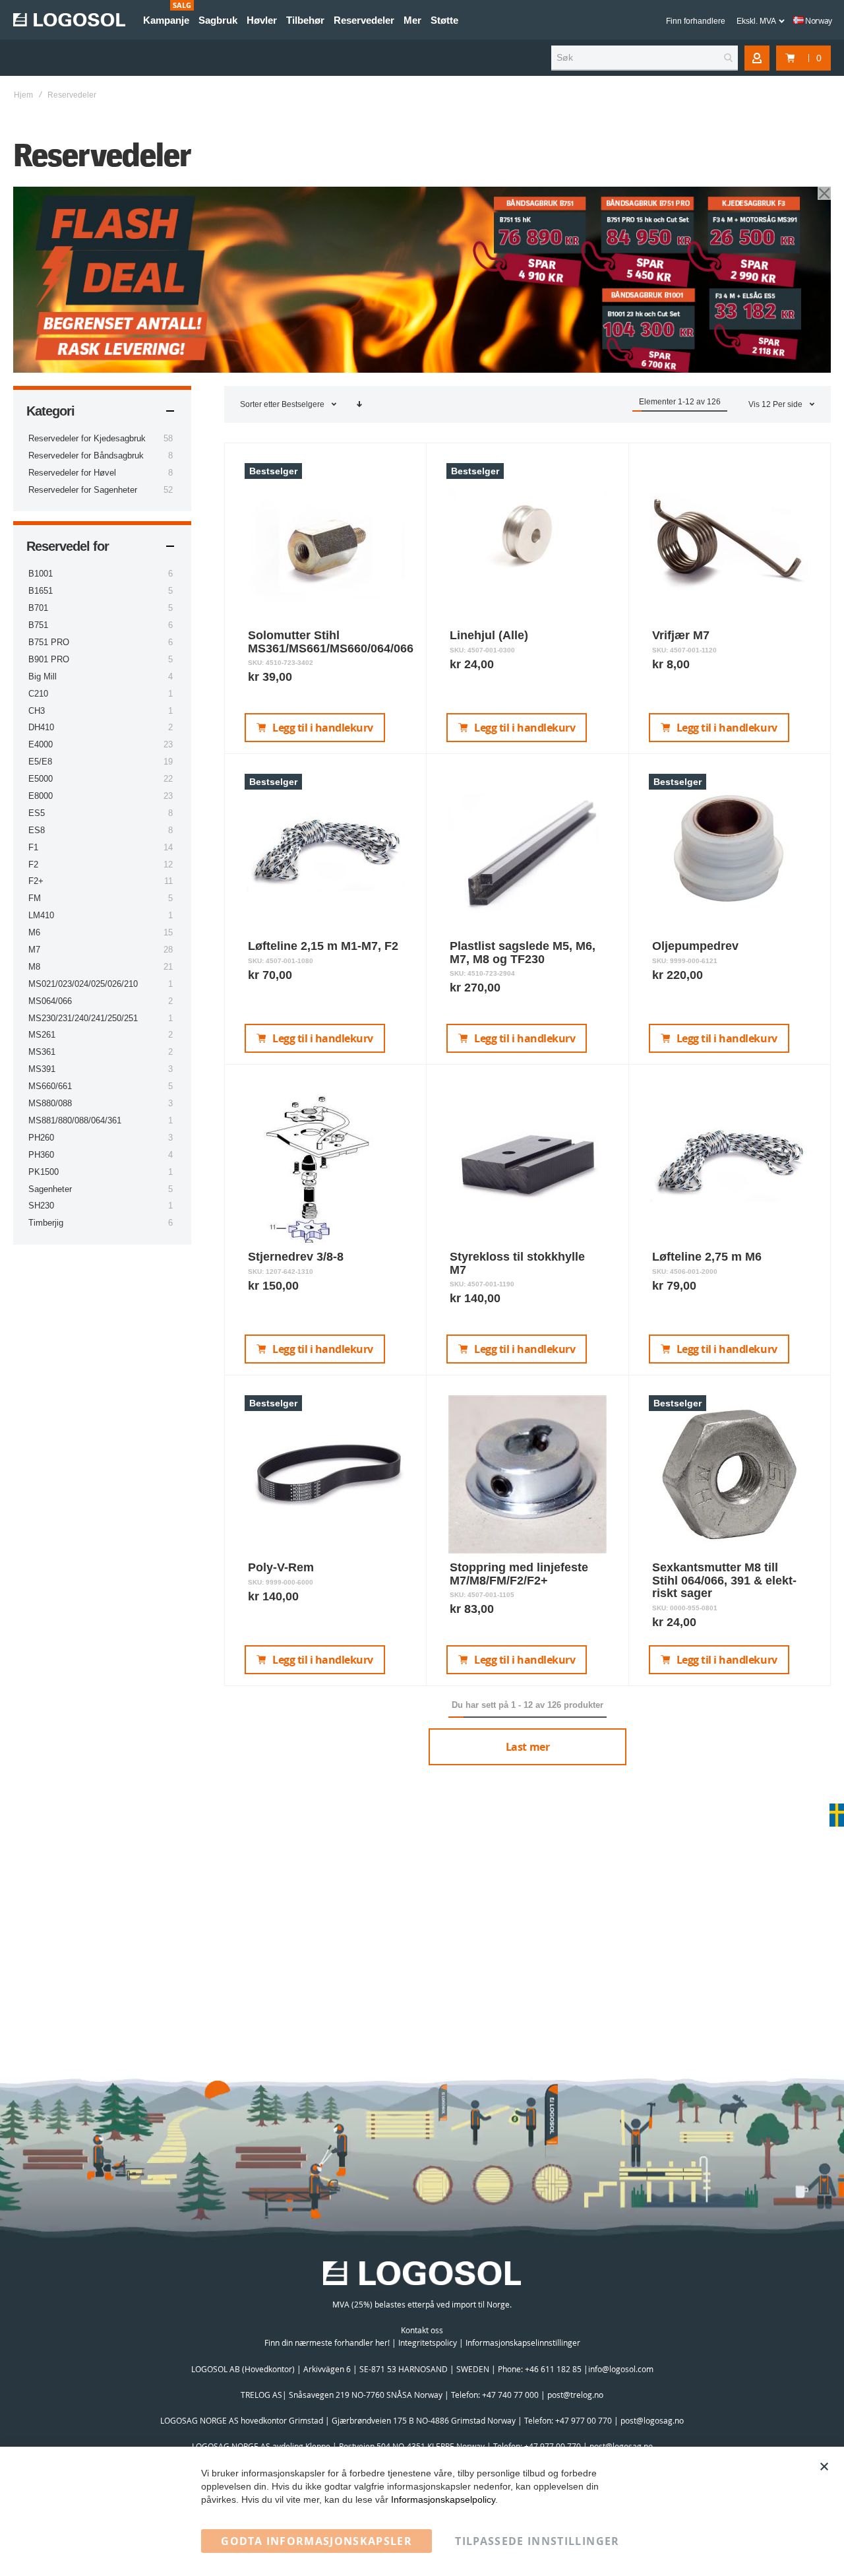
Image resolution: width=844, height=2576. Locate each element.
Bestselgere (304, 404)
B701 (38, 608)
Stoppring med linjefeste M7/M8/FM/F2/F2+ (519, 1574)
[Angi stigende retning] (359, 404)
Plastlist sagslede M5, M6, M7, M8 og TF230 (523, 953)
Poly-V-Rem (281, 1567)
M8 (34, 967)
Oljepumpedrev (695, 946)
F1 (33, 847)
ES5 (37, 813)
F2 (33, 864)
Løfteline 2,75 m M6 (707, 1257)
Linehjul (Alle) (489, 635)
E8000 (41, 796)
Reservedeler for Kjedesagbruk (87, 438)
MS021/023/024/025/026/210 (83, 984)
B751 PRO (49, 642)
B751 (38, 625)
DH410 (41, 727)
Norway (818, 20)
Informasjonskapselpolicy (443, 2499)
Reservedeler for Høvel (72, 473)
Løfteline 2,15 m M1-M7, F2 (323, 946)
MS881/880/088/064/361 (75, 1120)
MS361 (42, 1052)
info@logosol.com (621, 2369)
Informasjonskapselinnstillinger (523, 2342)
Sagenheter (50, 1189)
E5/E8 (40, 762)
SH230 (41, 1206)
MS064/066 (50, 1001)
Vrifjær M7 (681, 635)
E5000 (41, 779)
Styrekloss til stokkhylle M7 (517, 1263)
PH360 (41, 1155)
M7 (34, 950)
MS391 (42, 1069)
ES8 (37, 830)
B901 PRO (49, 659)
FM (35, 898)
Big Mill (43, 676)
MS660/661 (50, 1086)
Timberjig (46, 1223)
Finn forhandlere (696, 21)
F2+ (36, 881)
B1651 (41, 591)
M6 (34, 932)
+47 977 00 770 (584, 2420)
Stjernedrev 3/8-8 (296, 1257)
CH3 (37, 711)
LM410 (41, 915)
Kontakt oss (422, 2330)
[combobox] (645, 58)
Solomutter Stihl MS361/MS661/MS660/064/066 (331, 642)
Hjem (23, 95)
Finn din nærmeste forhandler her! (327, 2342)
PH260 (41, 1138)
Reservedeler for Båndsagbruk (86, 456)
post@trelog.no (575, 2395)
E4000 (41, 744)
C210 (38, 694)
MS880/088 (50, 1103)
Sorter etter (260, 404)
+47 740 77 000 (510, 2395)
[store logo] (69, 20)
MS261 (42, 1035)
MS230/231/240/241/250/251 (83, 1018)
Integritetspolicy (428, 2342)
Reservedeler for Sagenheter (83, 490)
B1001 (41, 574)
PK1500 (44, 1172)
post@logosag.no (652, 2420)
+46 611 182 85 (553, 2369)
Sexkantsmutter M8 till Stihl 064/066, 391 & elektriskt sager (724, 1581)
